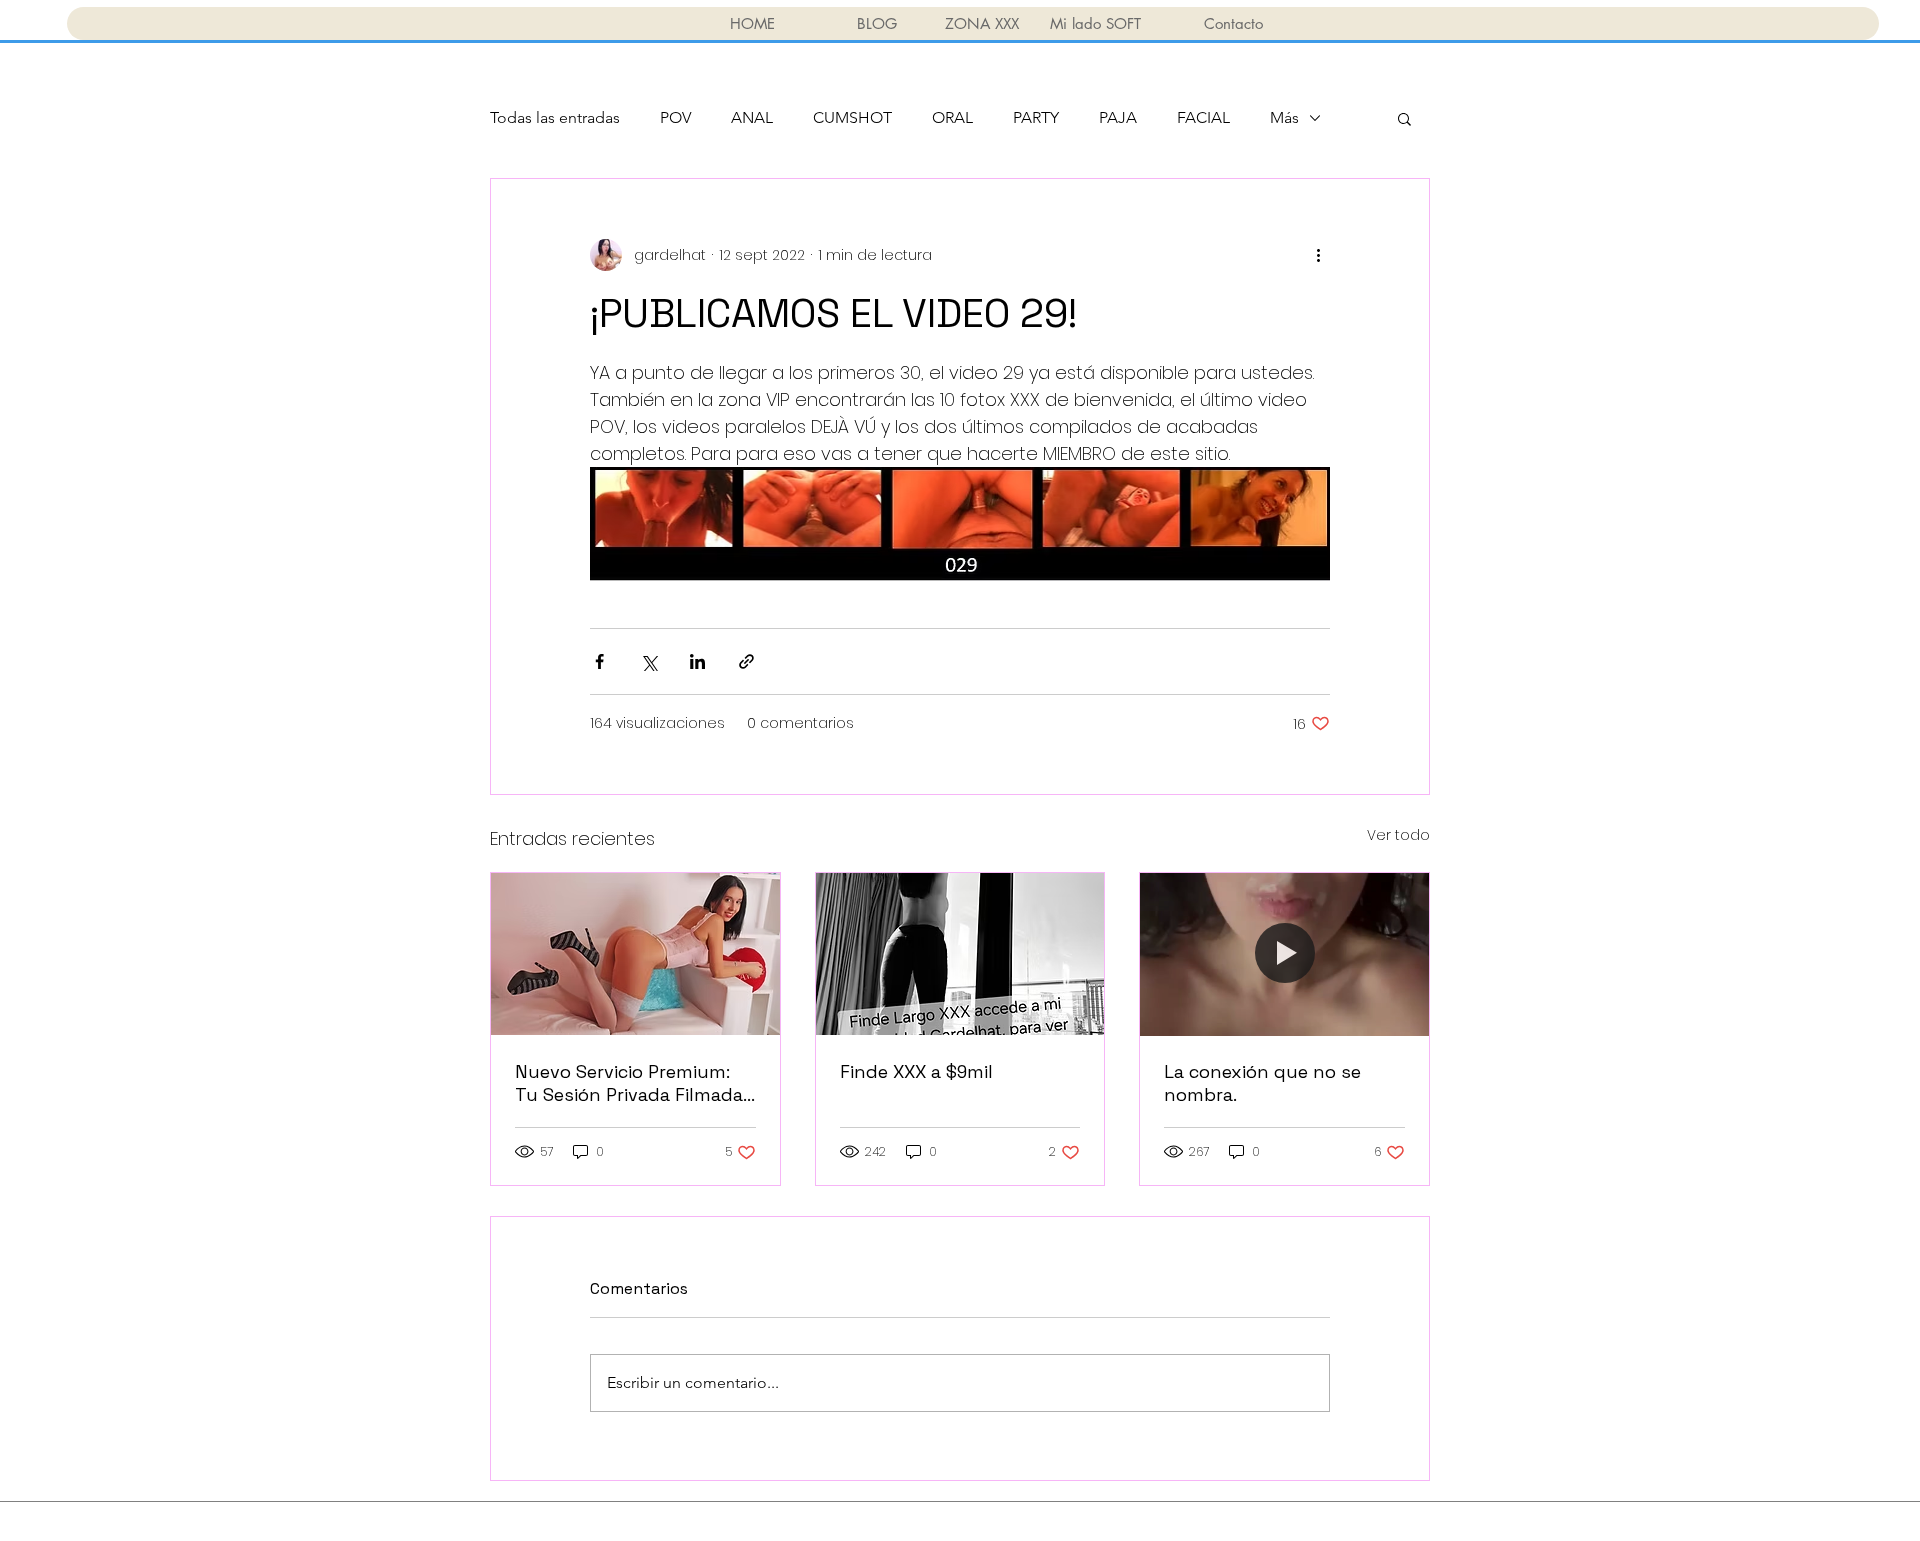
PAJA (1118, 117)
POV (675, 117)
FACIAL (1203, 117)
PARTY (1036, 117)
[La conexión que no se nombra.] (1284, 954)
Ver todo (1398, 835)
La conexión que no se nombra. (1262, 1083)
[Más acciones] (1318, 255)
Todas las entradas (555, 117)
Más (1284, 117)
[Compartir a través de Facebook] (599, 661)
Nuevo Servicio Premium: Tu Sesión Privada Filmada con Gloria (629, 1083)
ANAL (752, 117)
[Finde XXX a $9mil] (960, 954)
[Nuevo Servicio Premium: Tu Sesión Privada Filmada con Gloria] (635, 954)
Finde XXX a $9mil (916, 1071)
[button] (1404, 118)
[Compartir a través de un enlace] (746, 661)
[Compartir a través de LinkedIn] (697, 661)
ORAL (952, 117)
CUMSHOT (852, 117)
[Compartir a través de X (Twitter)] (648, 661)
